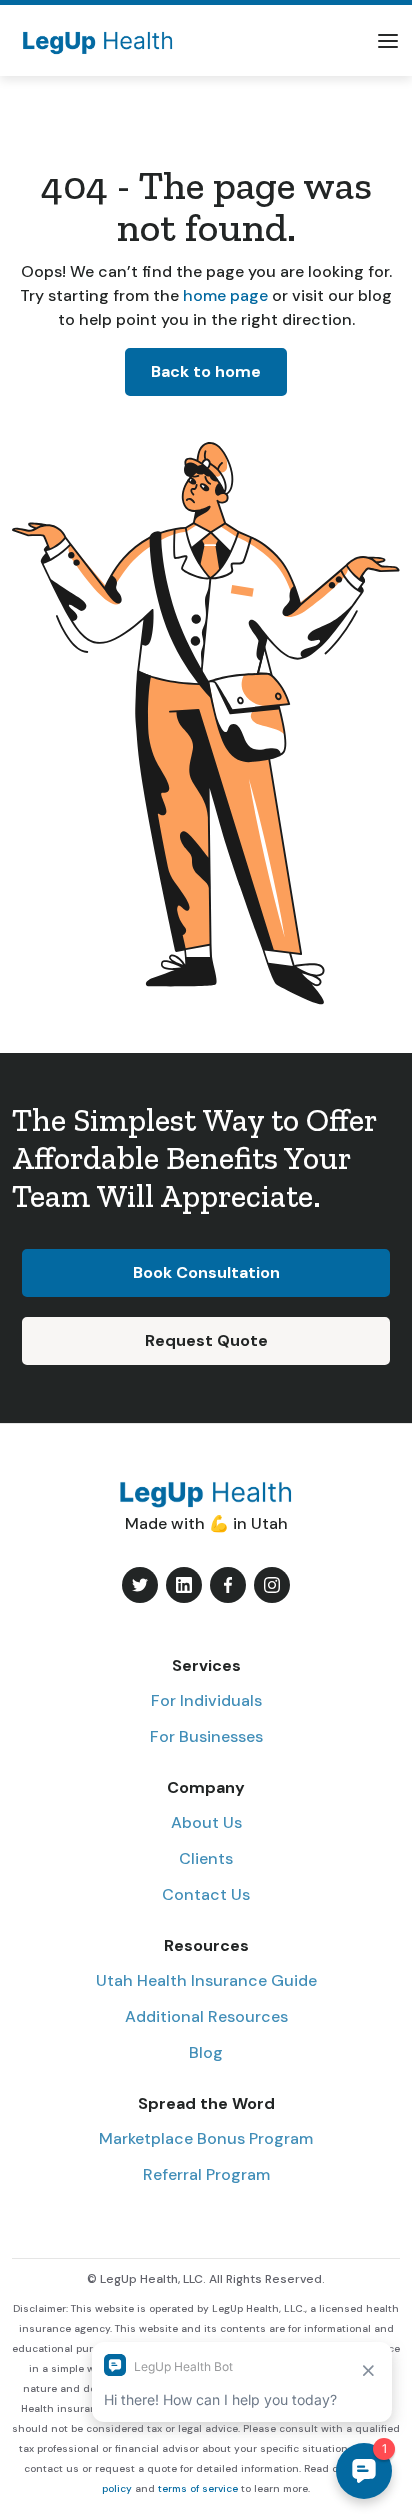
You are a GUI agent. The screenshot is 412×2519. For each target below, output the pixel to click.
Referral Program (206, 2174)
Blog (206, 2052)
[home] (93, 40)
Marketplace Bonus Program (206, 2138)
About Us (206, 1822)
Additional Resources (206, 2016)
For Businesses (206, 1736)
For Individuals (206, 1700)
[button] (388, 41)
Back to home (206, 371)
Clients (206, 1858)
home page (223, 295)
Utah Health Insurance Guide (206, 1980)
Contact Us (206, 1894)
